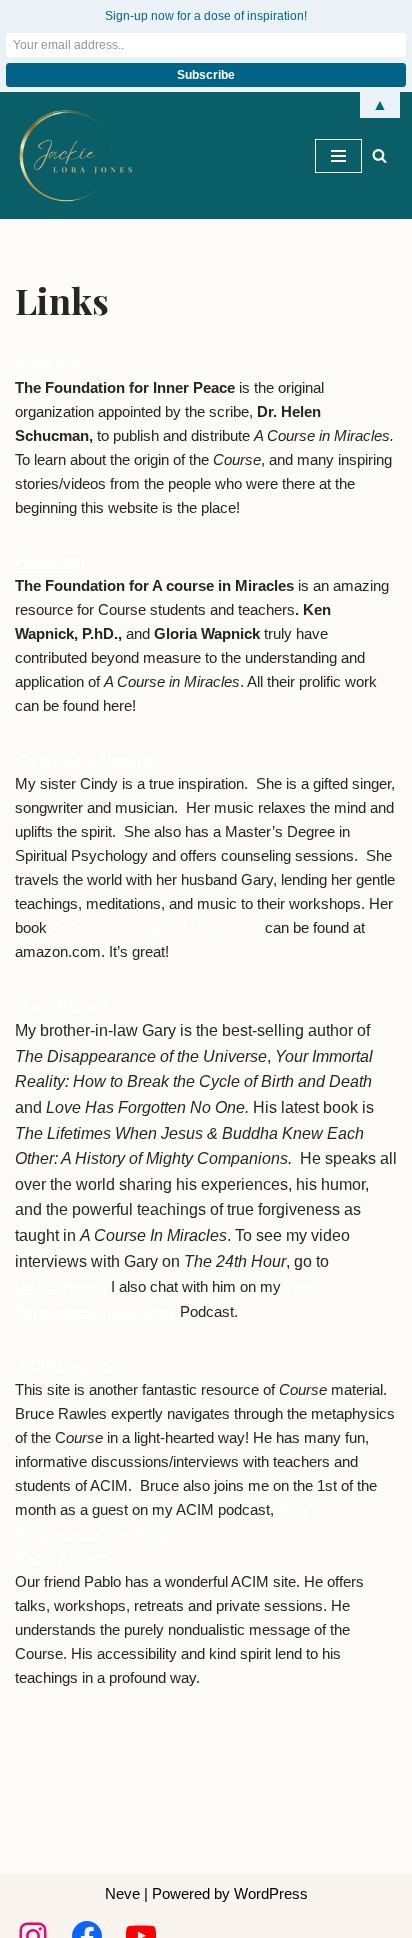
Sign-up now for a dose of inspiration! (206, 16)
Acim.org (47, 363)
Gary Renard (63, 1005)
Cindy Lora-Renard (85, 759)
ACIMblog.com (71, 1365)
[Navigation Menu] (338, 156)
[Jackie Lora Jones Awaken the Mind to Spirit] (75, 155)
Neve (122, 1893)
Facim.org (50, 561)
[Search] (379, 155)
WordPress (271, 1893)
